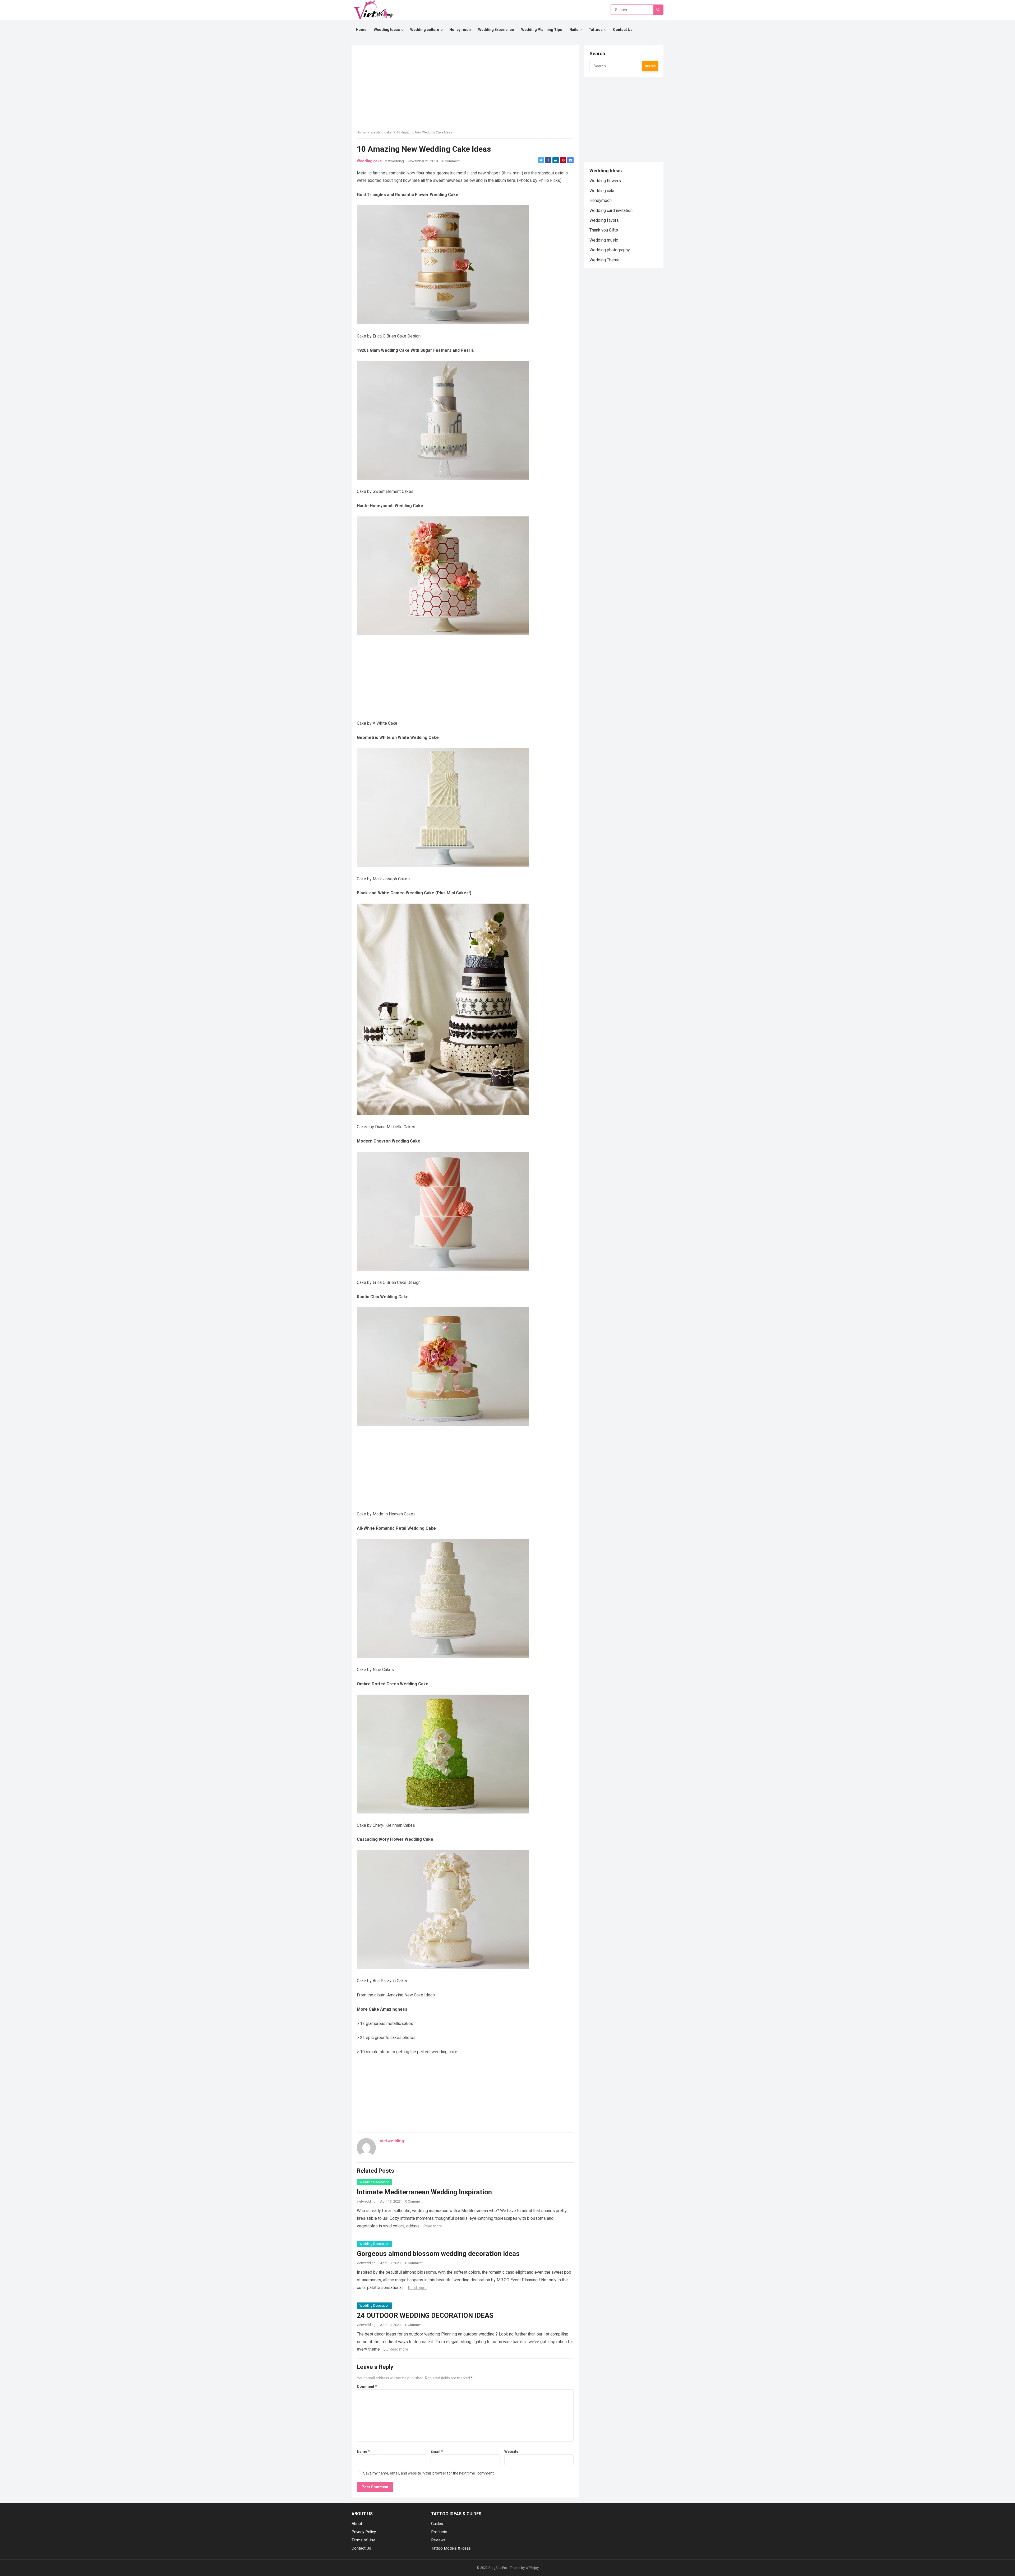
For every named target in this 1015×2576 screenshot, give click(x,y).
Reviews (438, 2540)
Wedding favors (604, 220)
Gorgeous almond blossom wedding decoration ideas (438, 2254)
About (357, 2524)
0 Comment (451, 161)
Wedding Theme (605, 260)
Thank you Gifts (604, 230)
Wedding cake (381, 132)
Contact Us (361, 2548)
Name (363, 2452)
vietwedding (395, 161)
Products (439, 2532)
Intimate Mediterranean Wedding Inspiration (424, 2192)
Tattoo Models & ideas (451, 2548)
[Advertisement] (465, 676)
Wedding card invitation (611, 211)
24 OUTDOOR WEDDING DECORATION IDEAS (425, 2315)
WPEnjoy (532, 2568)
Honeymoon (601, 200)
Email (437, 2452)
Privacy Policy (364, 2532)
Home (361, 132)
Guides (437, 2524)
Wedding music (604, 240)
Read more (433, 2226)
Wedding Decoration (374, 2182)
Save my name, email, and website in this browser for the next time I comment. (429, 2473)
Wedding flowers (605, 181)
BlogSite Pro (498, 2568)
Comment (367, 2387)
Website (511, 2452)
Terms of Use (363, 2540)
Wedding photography (610, 250)
